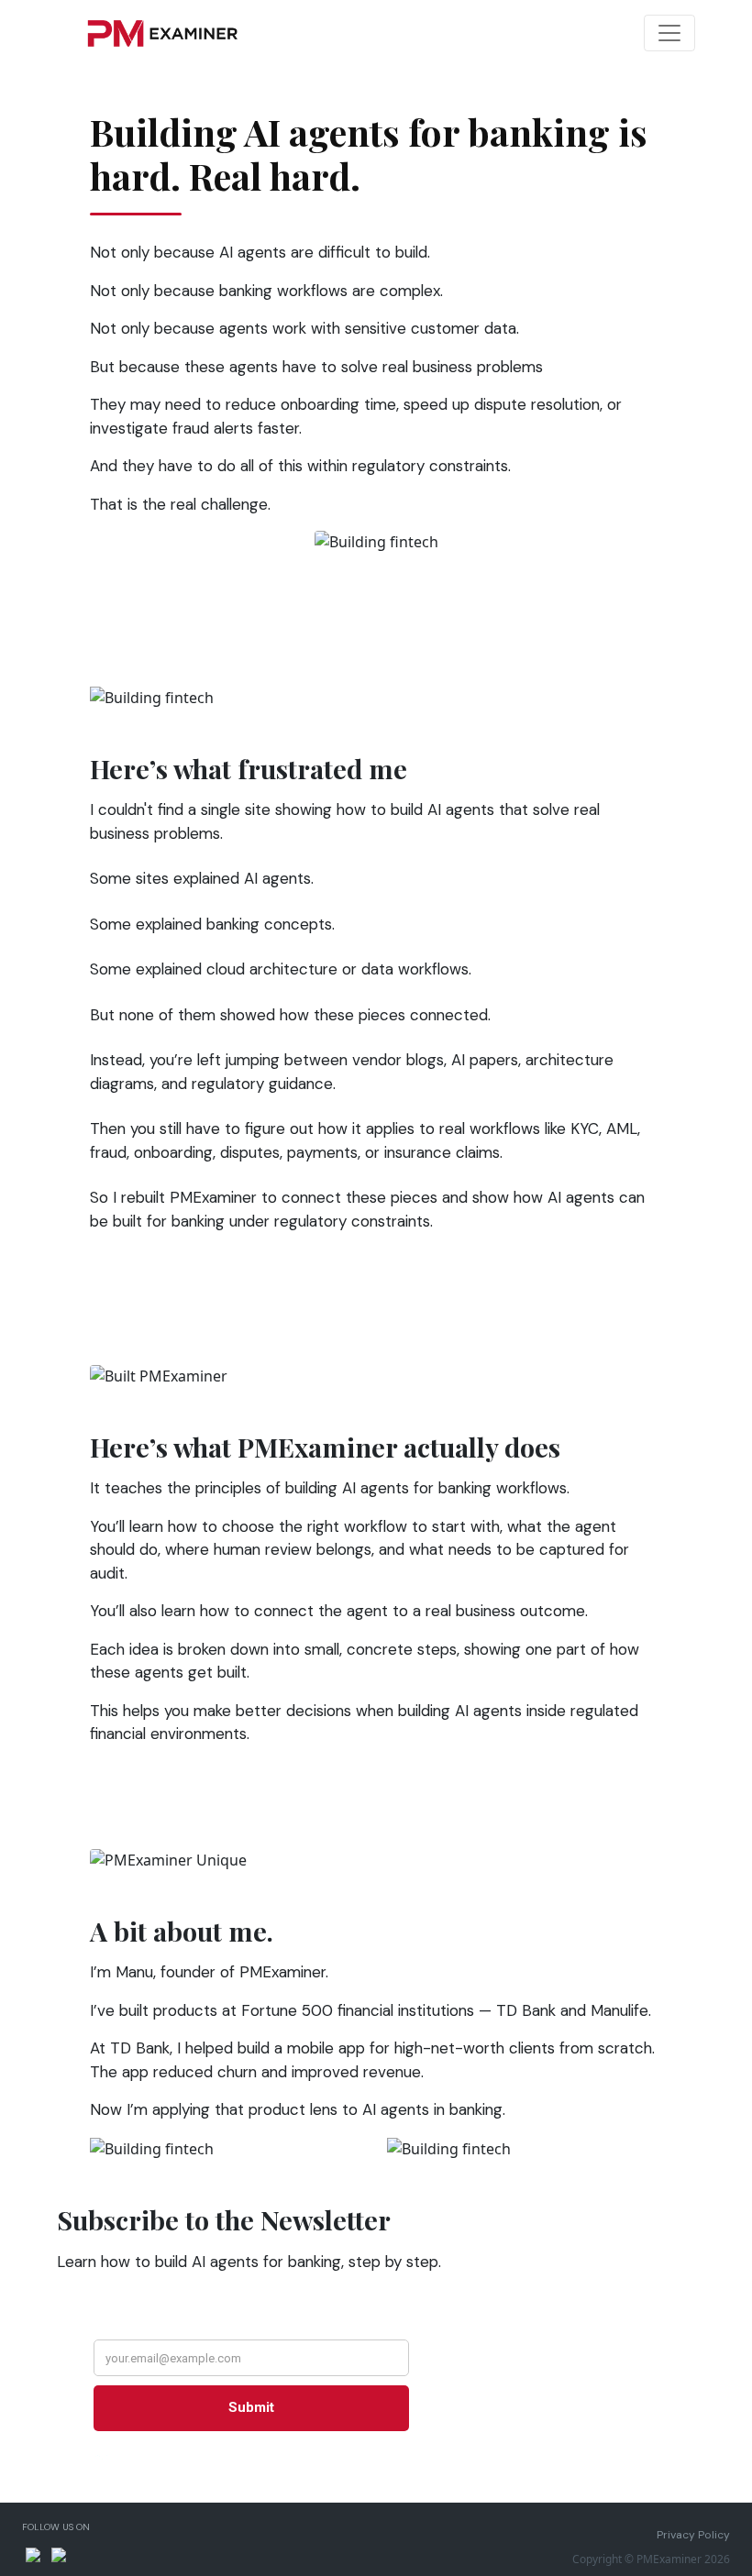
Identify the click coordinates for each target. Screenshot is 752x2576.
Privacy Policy (693, 2535)
